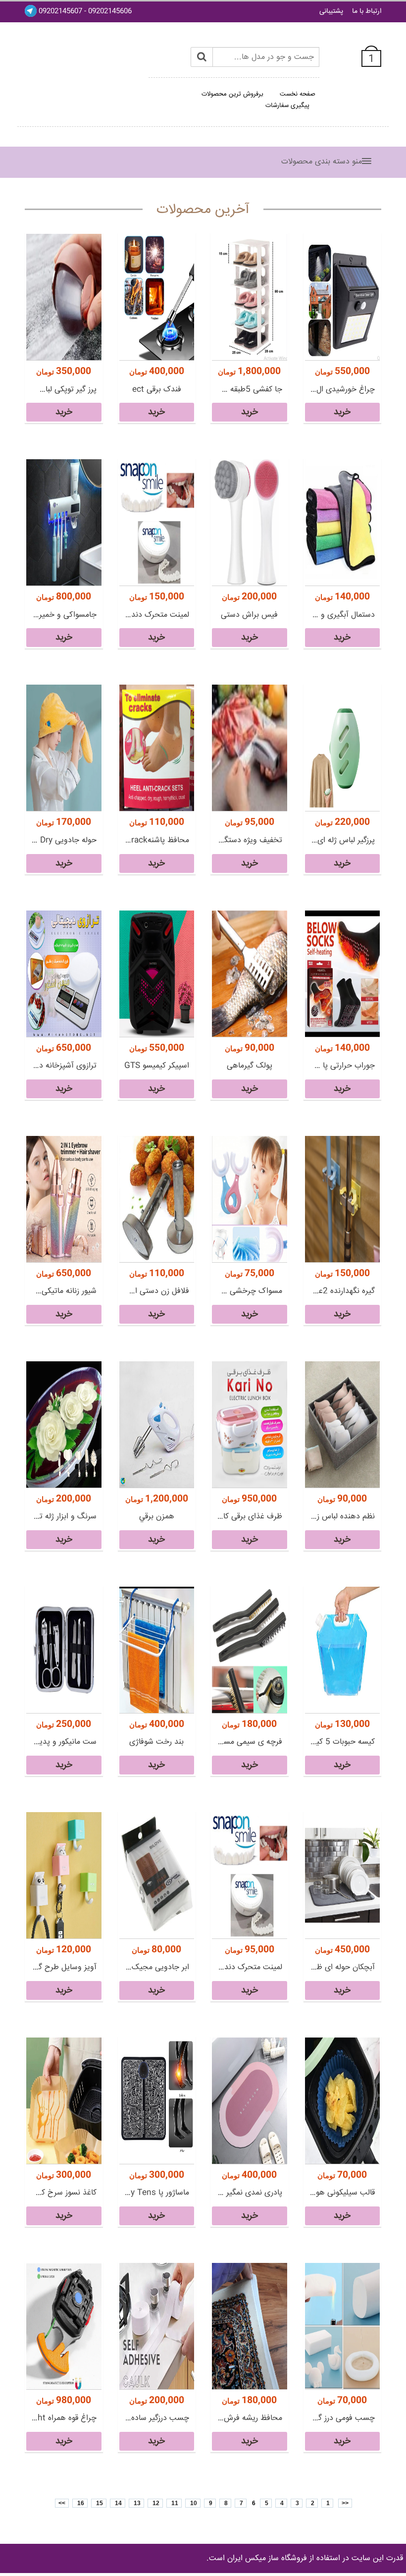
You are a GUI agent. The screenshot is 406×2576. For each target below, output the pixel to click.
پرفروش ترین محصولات (232, 94)
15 (99, 2503)
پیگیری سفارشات (287, 106)
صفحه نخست (298, 94)
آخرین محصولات (203, 210)
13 (136, 2503)
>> (62, 2503)
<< (345, 2503)
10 (193, 2503)
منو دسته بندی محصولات (322, 162)
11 (174, 2503)
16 (80, 2503)
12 (155, 2503)
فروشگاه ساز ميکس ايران (267, 2558)
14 (118, 2503)
